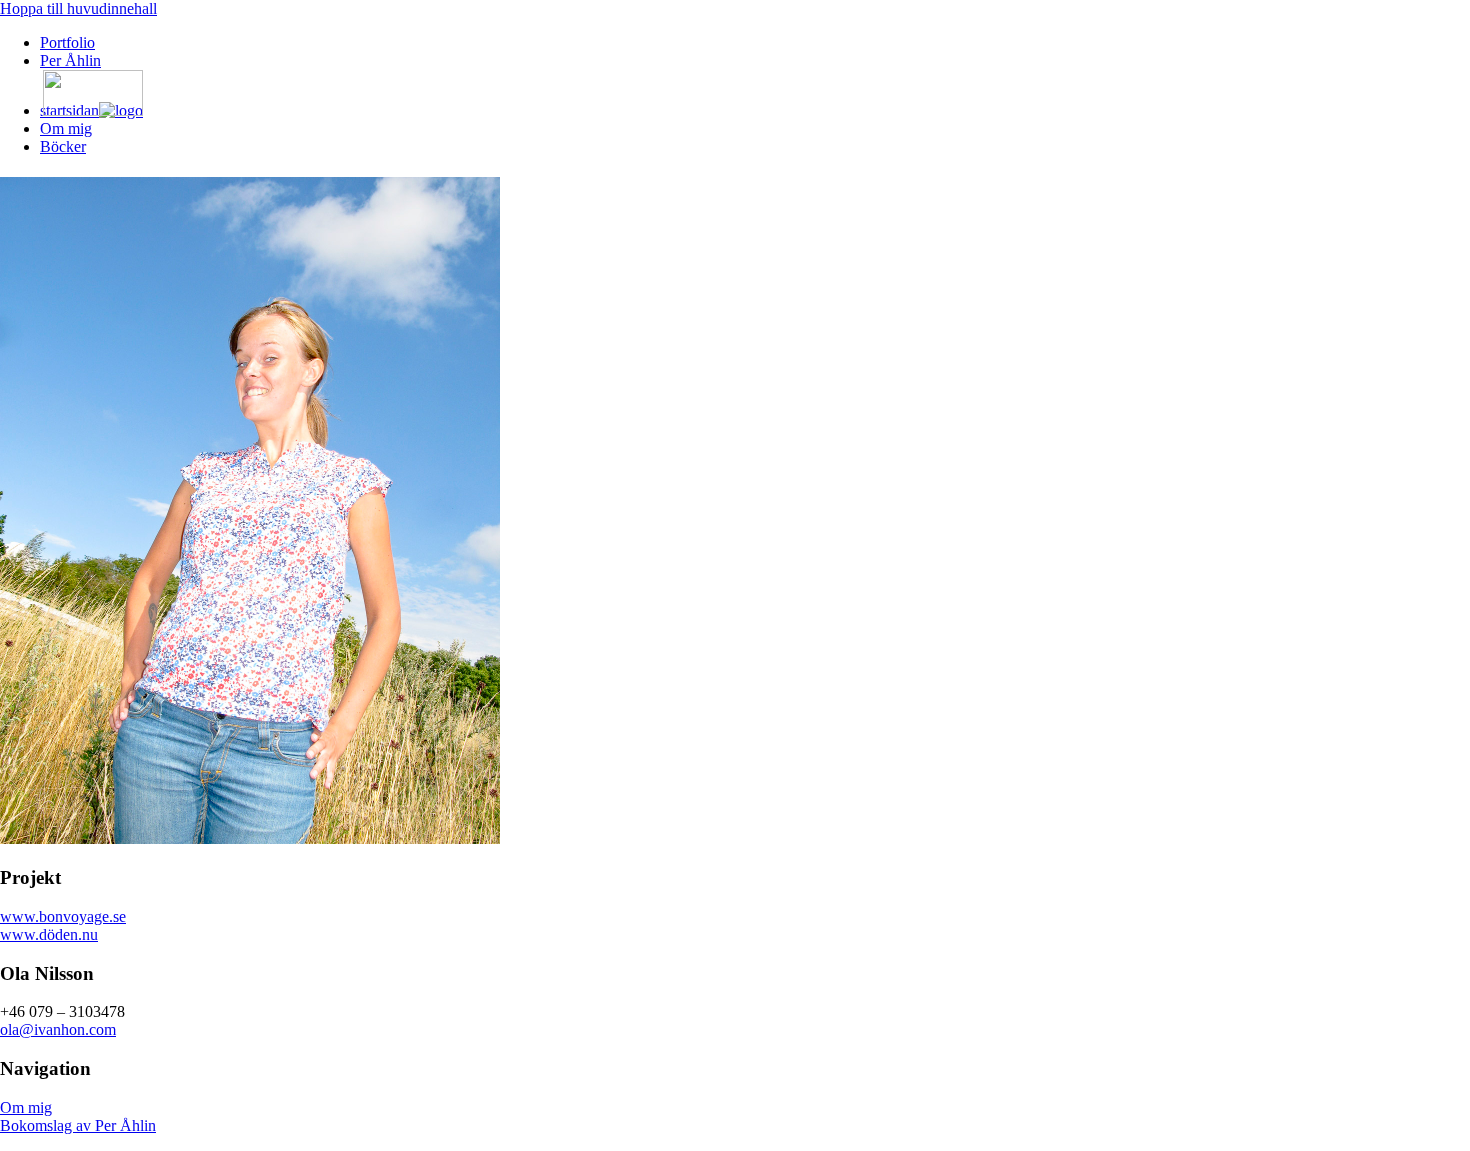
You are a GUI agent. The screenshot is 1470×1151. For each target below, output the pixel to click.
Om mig (66, 128)
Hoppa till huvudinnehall (78, 8)
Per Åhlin (70, 60)
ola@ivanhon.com (58, 1029)
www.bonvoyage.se (63, 916)
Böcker (63, 146)
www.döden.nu (49, 934)
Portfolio (67, 42)
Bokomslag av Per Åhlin (78, 1125)
